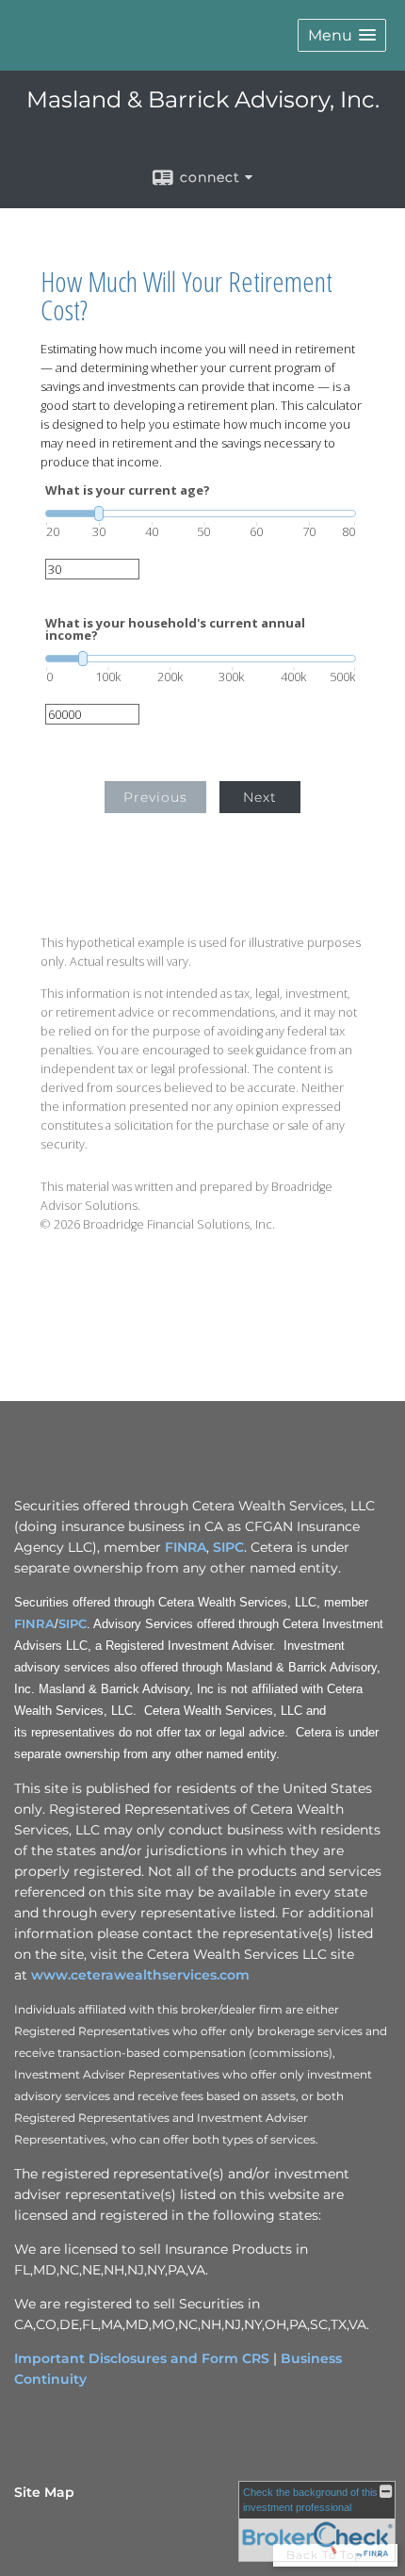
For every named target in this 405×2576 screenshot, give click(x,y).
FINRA (186, 1547)
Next (260, 797)
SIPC (228, 1547)
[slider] (201, 514)
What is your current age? (128, 490)
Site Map (44, 2492)
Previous (155, 797)
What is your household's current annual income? (175, 629)
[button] (342, 35)
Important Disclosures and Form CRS (142, 2358)
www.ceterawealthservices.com (140, 1975)
